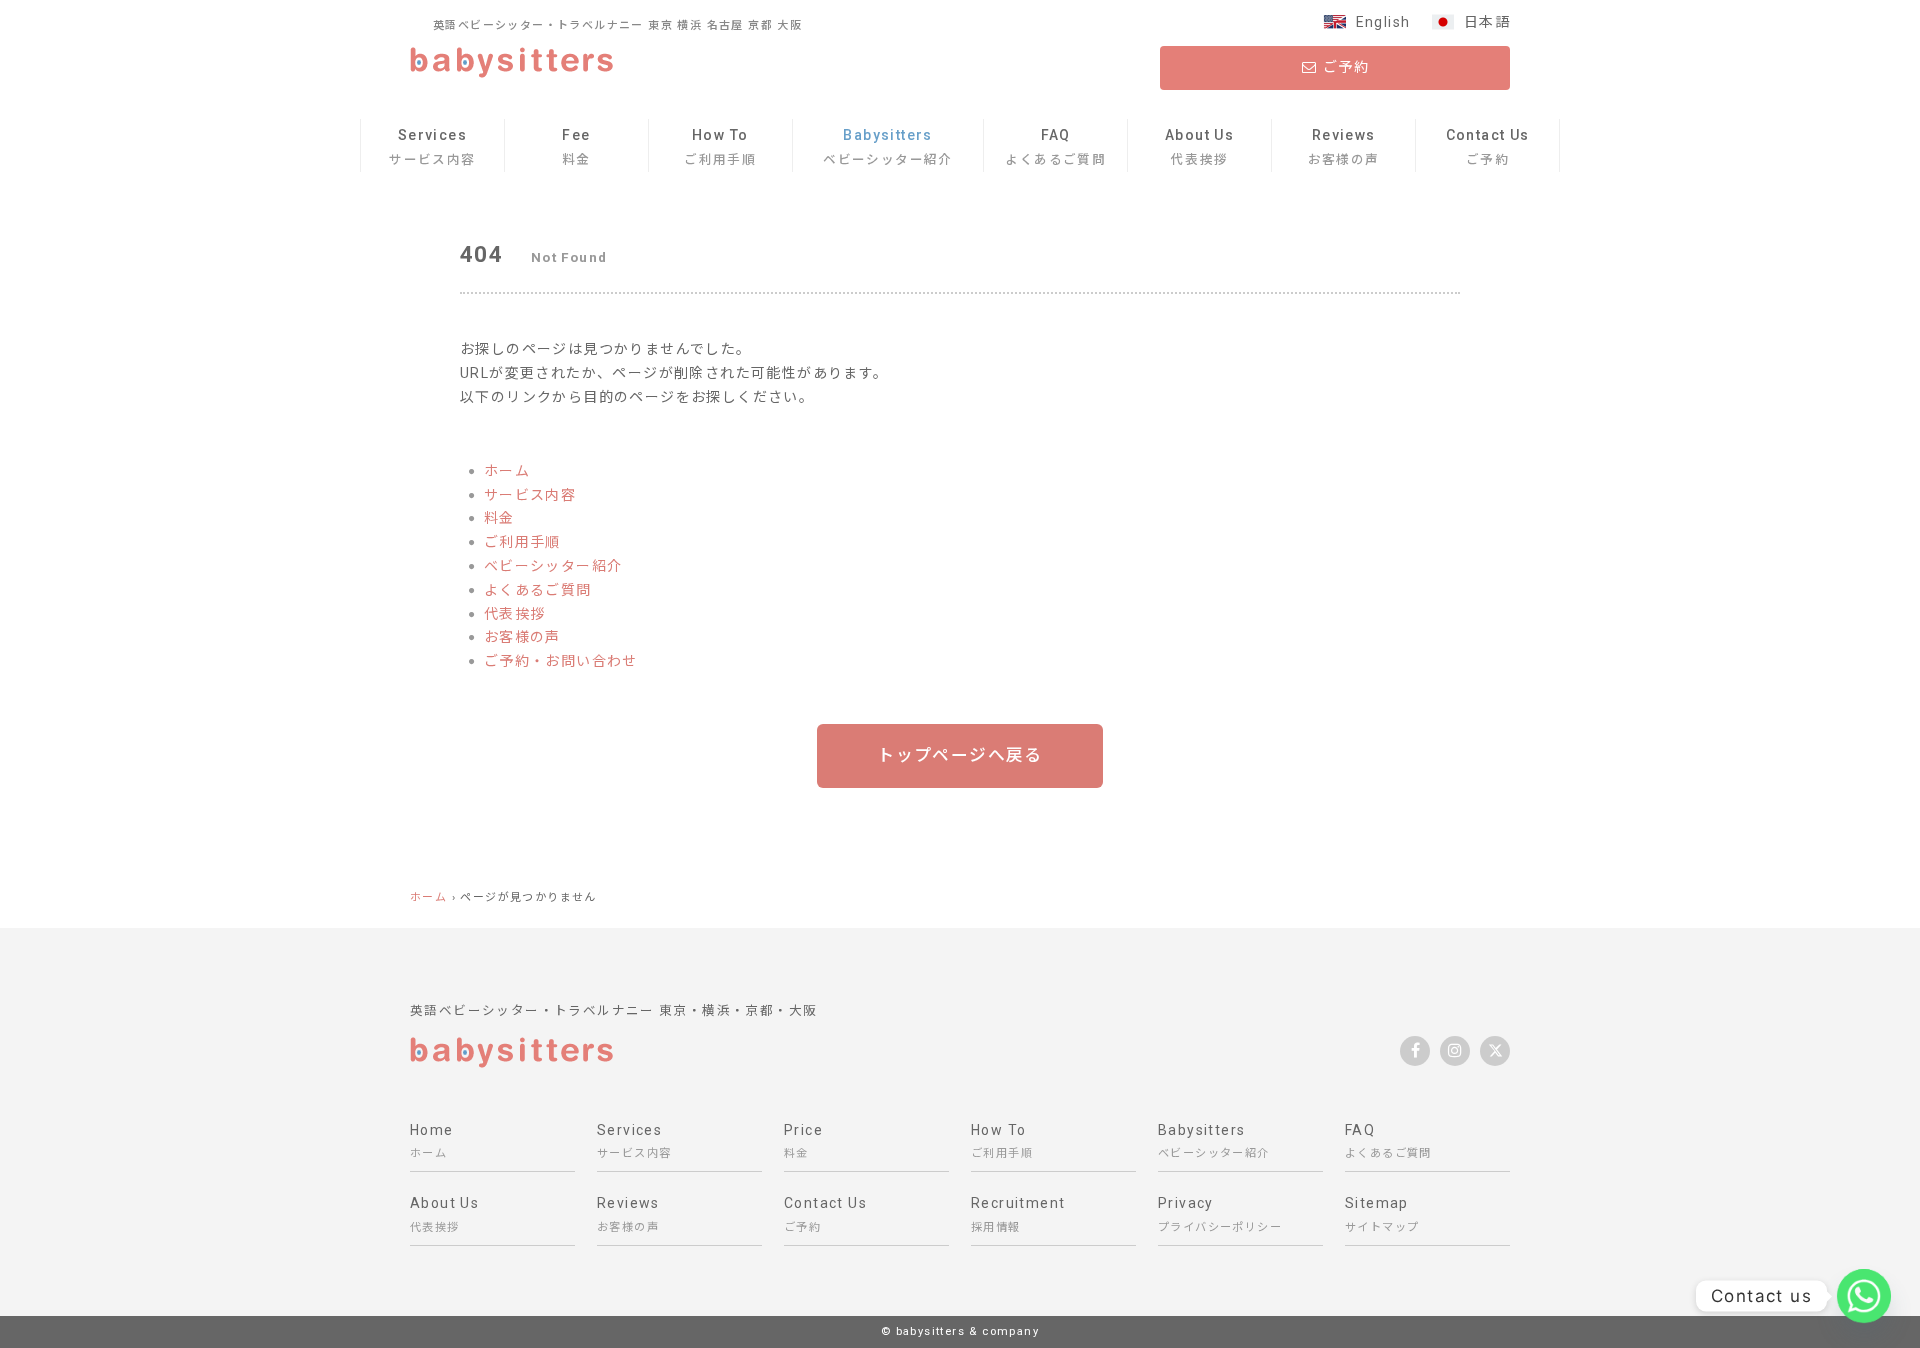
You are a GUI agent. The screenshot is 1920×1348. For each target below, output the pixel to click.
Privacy (1220, 1214)
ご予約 (1344, 67)
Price (803, 1141)
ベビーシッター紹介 (553, 566)
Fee (576, 147)
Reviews (1344, 147)
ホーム (507, 471)
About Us (1199, 147)
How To (720, 147)
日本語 (1487, 22)
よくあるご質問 (538, 590)
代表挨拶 (515, 614)
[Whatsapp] (1864, 1296)
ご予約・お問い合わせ (561, 661)
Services (432, 147)
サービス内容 (530, 495)
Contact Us (1488, 147)
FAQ (1055, 147)
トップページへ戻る (960, 755)
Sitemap (1382, 1214)
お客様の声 (522, 637)
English (1383, 22)
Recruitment (1018, 1214)
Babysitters (888, 147)
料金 (499, 518)
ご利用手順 (522, 542)
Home (432, 1141)
